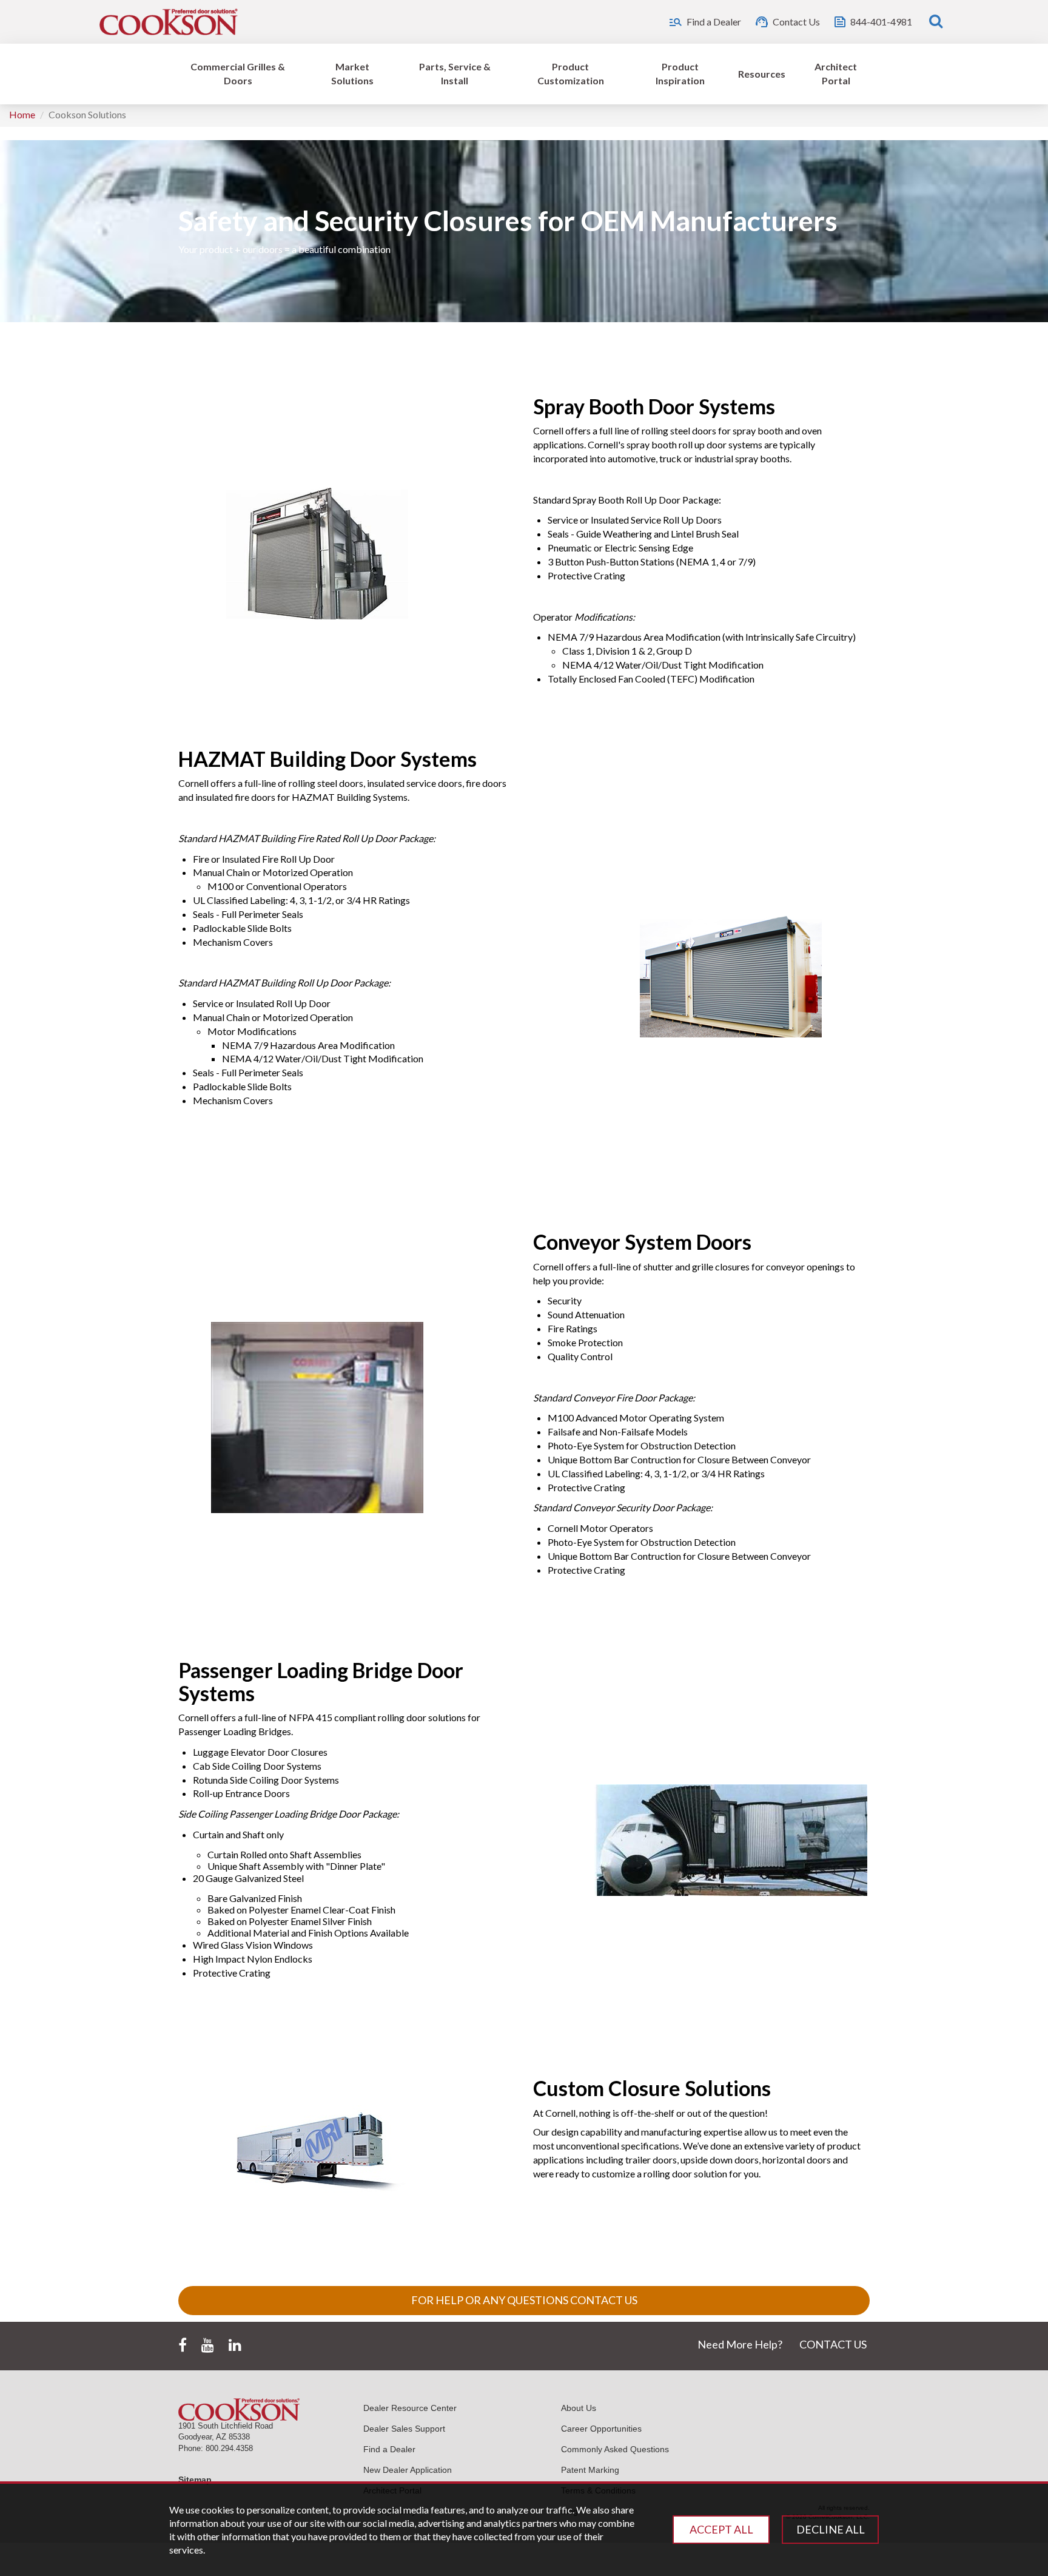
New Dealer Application (408, 2470)
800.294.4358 (229, 2448)
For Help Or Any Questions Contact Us (524, 2300)
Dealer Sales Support (404, 2429)
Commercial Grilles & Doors (238, 73)
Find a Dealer (389, 2449)
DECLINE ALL (831, 2529)
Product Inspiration (680, 73)
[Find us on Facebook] (183, 2345)
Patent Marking (590, 2470)
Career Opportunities (601, 2429)
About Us (579, 2408)
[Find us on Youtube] (208, 2345)
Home (22, 114)
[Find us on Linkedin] (235, 2345)
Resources (762, 74)
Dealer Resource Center (410, 2408)
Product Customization (571, 73)
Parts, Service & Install (455, 73)
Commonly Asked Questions (615, 2449)
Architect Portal (836, 73)
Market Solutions (352, 73)
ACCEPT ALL (721, 2529)
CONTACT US (833, 2344)
